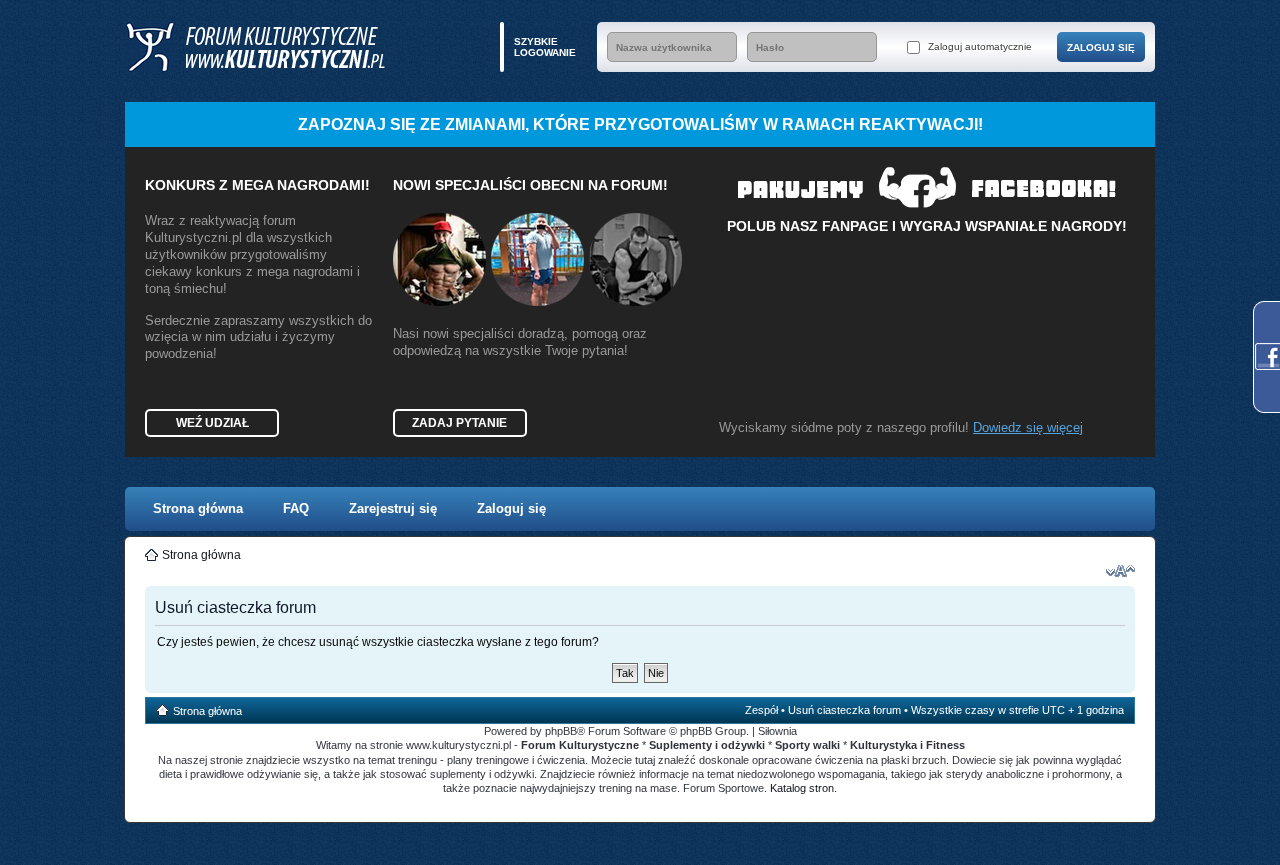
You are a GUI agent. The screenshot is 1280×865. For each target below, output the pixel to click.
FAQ (296, 508)
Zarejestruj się (393, 508)
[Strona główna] (255, 47)
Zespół (761, 710)
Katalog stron (802, 788)
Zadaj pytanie (459, 423)
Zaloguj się (511, 508)
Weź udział (212, 423)
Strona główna (198, 508)
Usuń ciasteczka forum (844, 710)
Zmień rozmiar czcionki (1120, 571)
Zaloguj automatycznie (978, 46)
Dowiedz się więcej (1028, 427)
